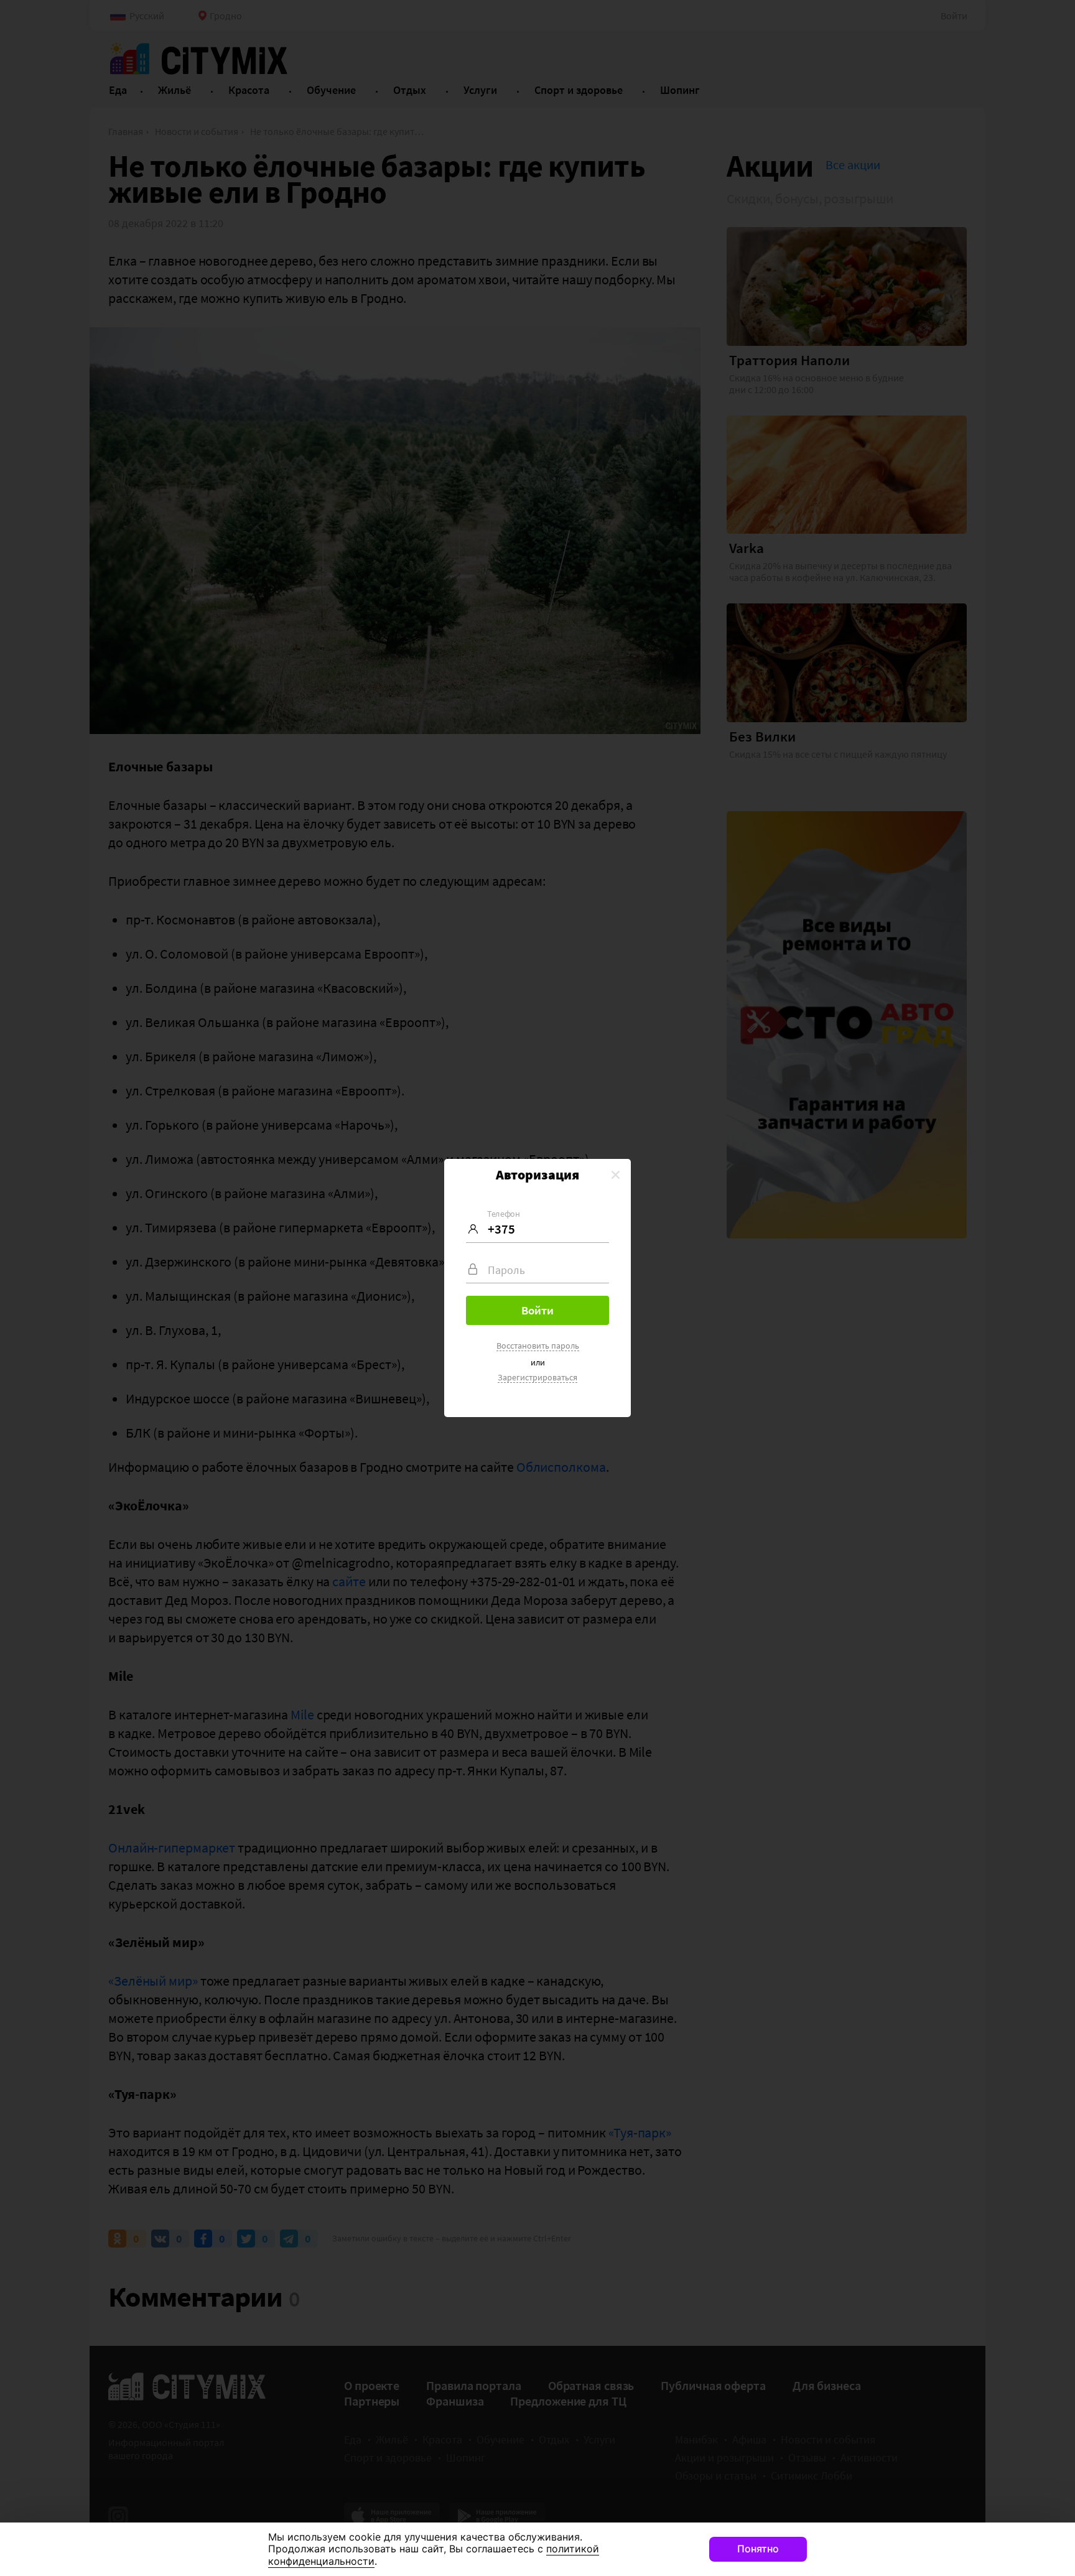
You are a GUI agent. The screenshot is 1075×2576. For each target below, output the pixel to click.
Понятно (758, 2549)
